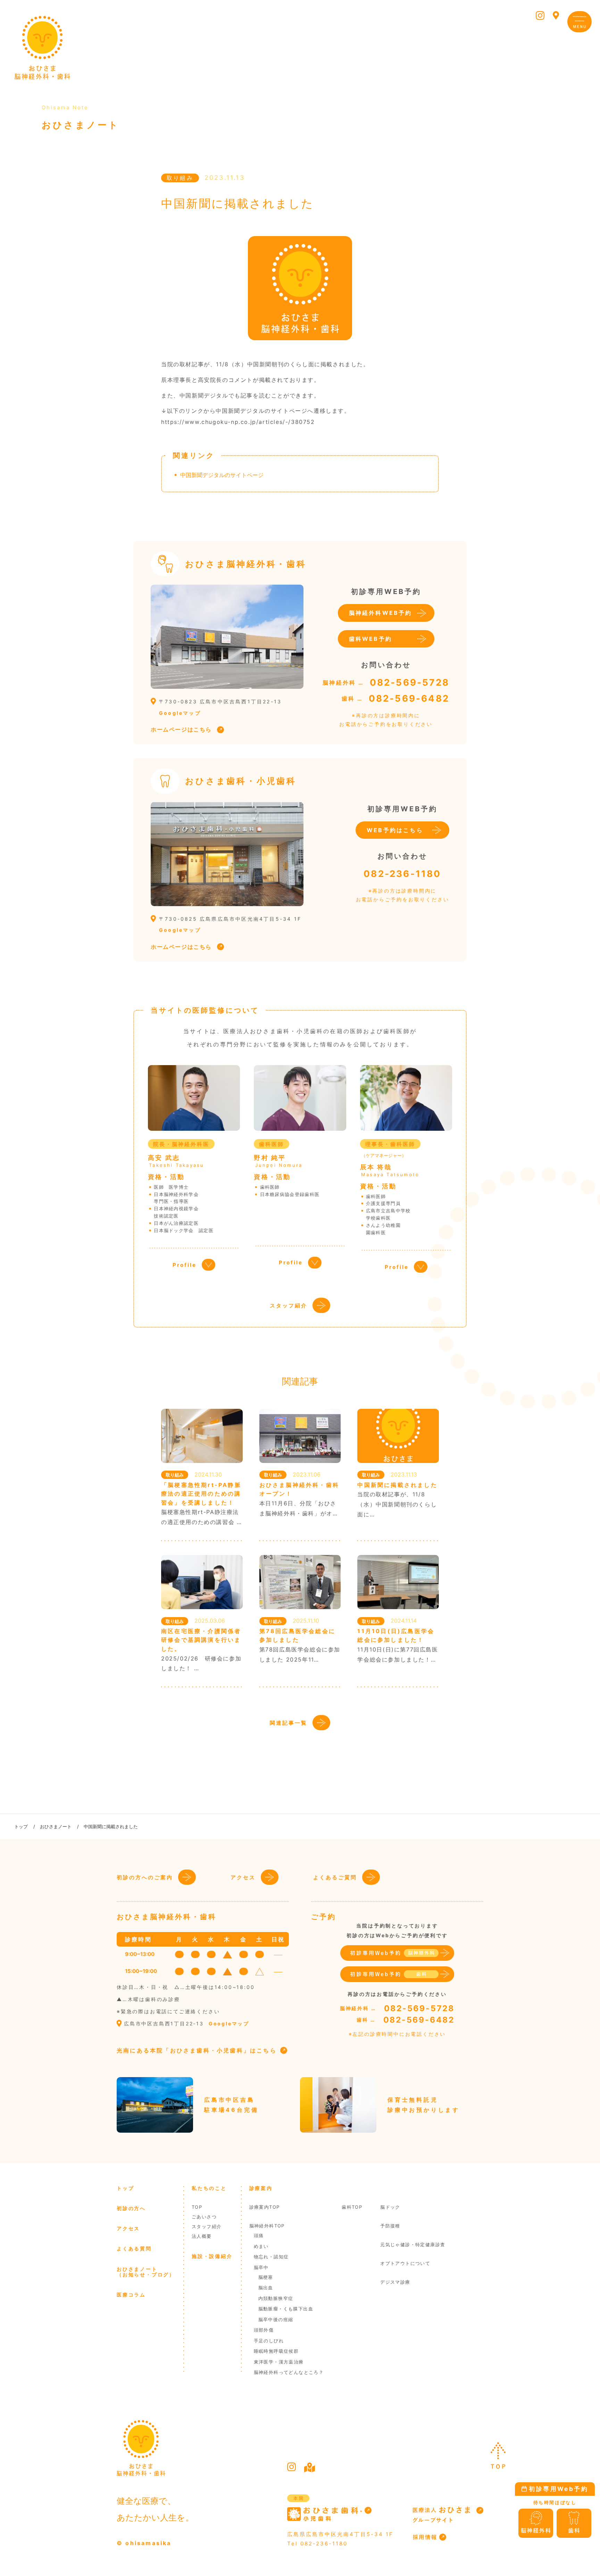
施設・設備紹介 (212, 2256)
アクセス (243, 1877)
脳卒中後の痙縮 (276, 2319)
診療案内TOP (265, 2207)
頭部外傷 (264, 2330)
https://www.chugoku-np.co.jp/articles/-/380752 (238, 422)
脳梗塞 (266, 2277)
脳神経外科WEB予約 (381, 613)
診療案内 (261, 2188)
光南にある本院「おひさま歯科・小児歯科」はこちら (197, 2050)
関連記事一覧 (289, 1723)
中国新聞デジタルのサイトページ (222, 475)
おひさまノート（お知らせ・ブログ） (146, 2272)
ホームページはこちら (181, 729)
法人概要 (202, 2236)
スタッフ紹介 (289, 1306)
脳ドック (390, 2207)
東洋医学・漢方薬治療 (279, 2362)
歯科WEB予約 (370, 639)
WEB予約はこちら (395, 830)
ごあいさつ (204, 2217)
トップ (21, 1826)
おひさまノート (56, 1826)
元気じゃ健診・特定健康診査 (413, 2244)
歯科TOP (352, 2207)
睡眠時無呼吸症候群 (276, 2351)
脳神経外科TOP (267, 2226)
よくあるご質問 (335, 1877)
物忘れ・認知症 (271, 2257)
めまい (261, 2246)
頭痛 (259, 2235)
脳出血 (266, 2288)
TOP (197, 2207)
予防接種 (390, 2226)
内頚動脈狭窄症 (276, 2298)
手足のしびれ (269, 2341)
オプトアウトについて (405, 2263)
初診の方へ (131, 2208)
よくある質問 (134, 2248)
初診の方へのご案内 (145, 1877)
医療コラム (131, 2295)
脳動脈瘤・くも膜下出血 (286, 2309)
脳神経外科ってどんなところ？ (289, 2372)
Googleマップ (180, 713)
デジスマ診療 (395, 2282)
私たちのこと (209, 2188)
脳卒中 (261, 2267)
